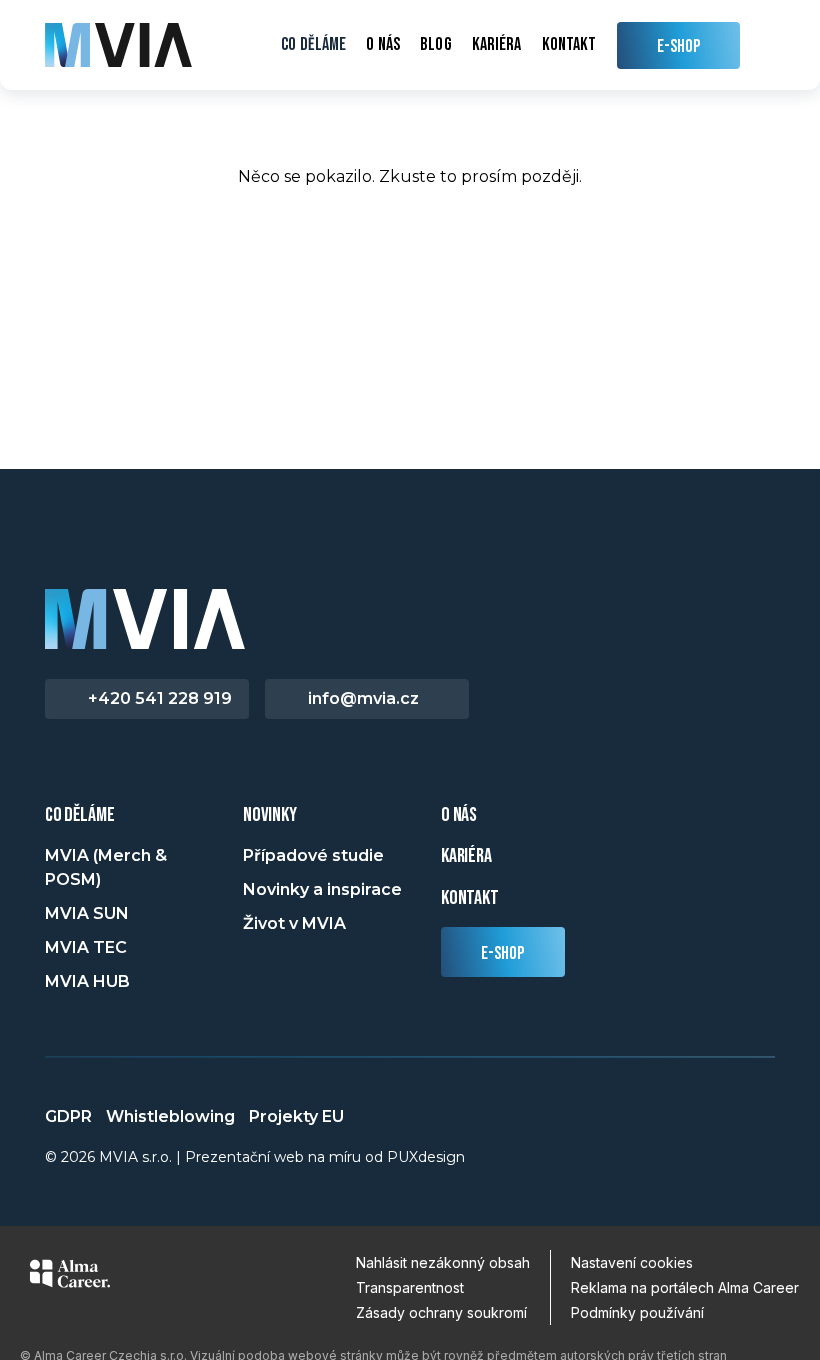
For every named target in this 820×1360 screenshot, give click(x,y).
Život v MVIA (294, 923)
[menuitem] (313, 45)
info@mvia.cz (363, 698)
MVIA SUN (87, 913)
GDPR (68, 1116)
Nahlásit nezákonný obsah (443, 1262)
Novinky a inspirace (322, 889)
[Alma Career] (70, 1277)
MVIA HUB (87, 981)
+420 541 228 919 (160, 698)
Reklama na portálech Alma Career (685, 1287)
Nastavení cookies (632, 1262)
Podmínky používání (637, 1312)
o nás (459, 815)
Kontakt (569, 45)
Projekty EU (296, 1116)
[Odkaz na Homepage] (118, 45)
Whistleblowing (170, 1116)
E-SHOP (679, 46)
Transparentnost (410, 1287)
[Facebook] (56, 768)
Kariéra (497, 45)
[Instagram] (120, 768)
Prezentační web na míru (273, 1157)
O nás (382, 45)
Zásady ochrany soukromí (441, 1312)
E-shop (503, 953)
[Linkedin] (88, 768)
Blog (435, 45)
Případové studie (313, 855)
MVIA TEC (86, 947)
